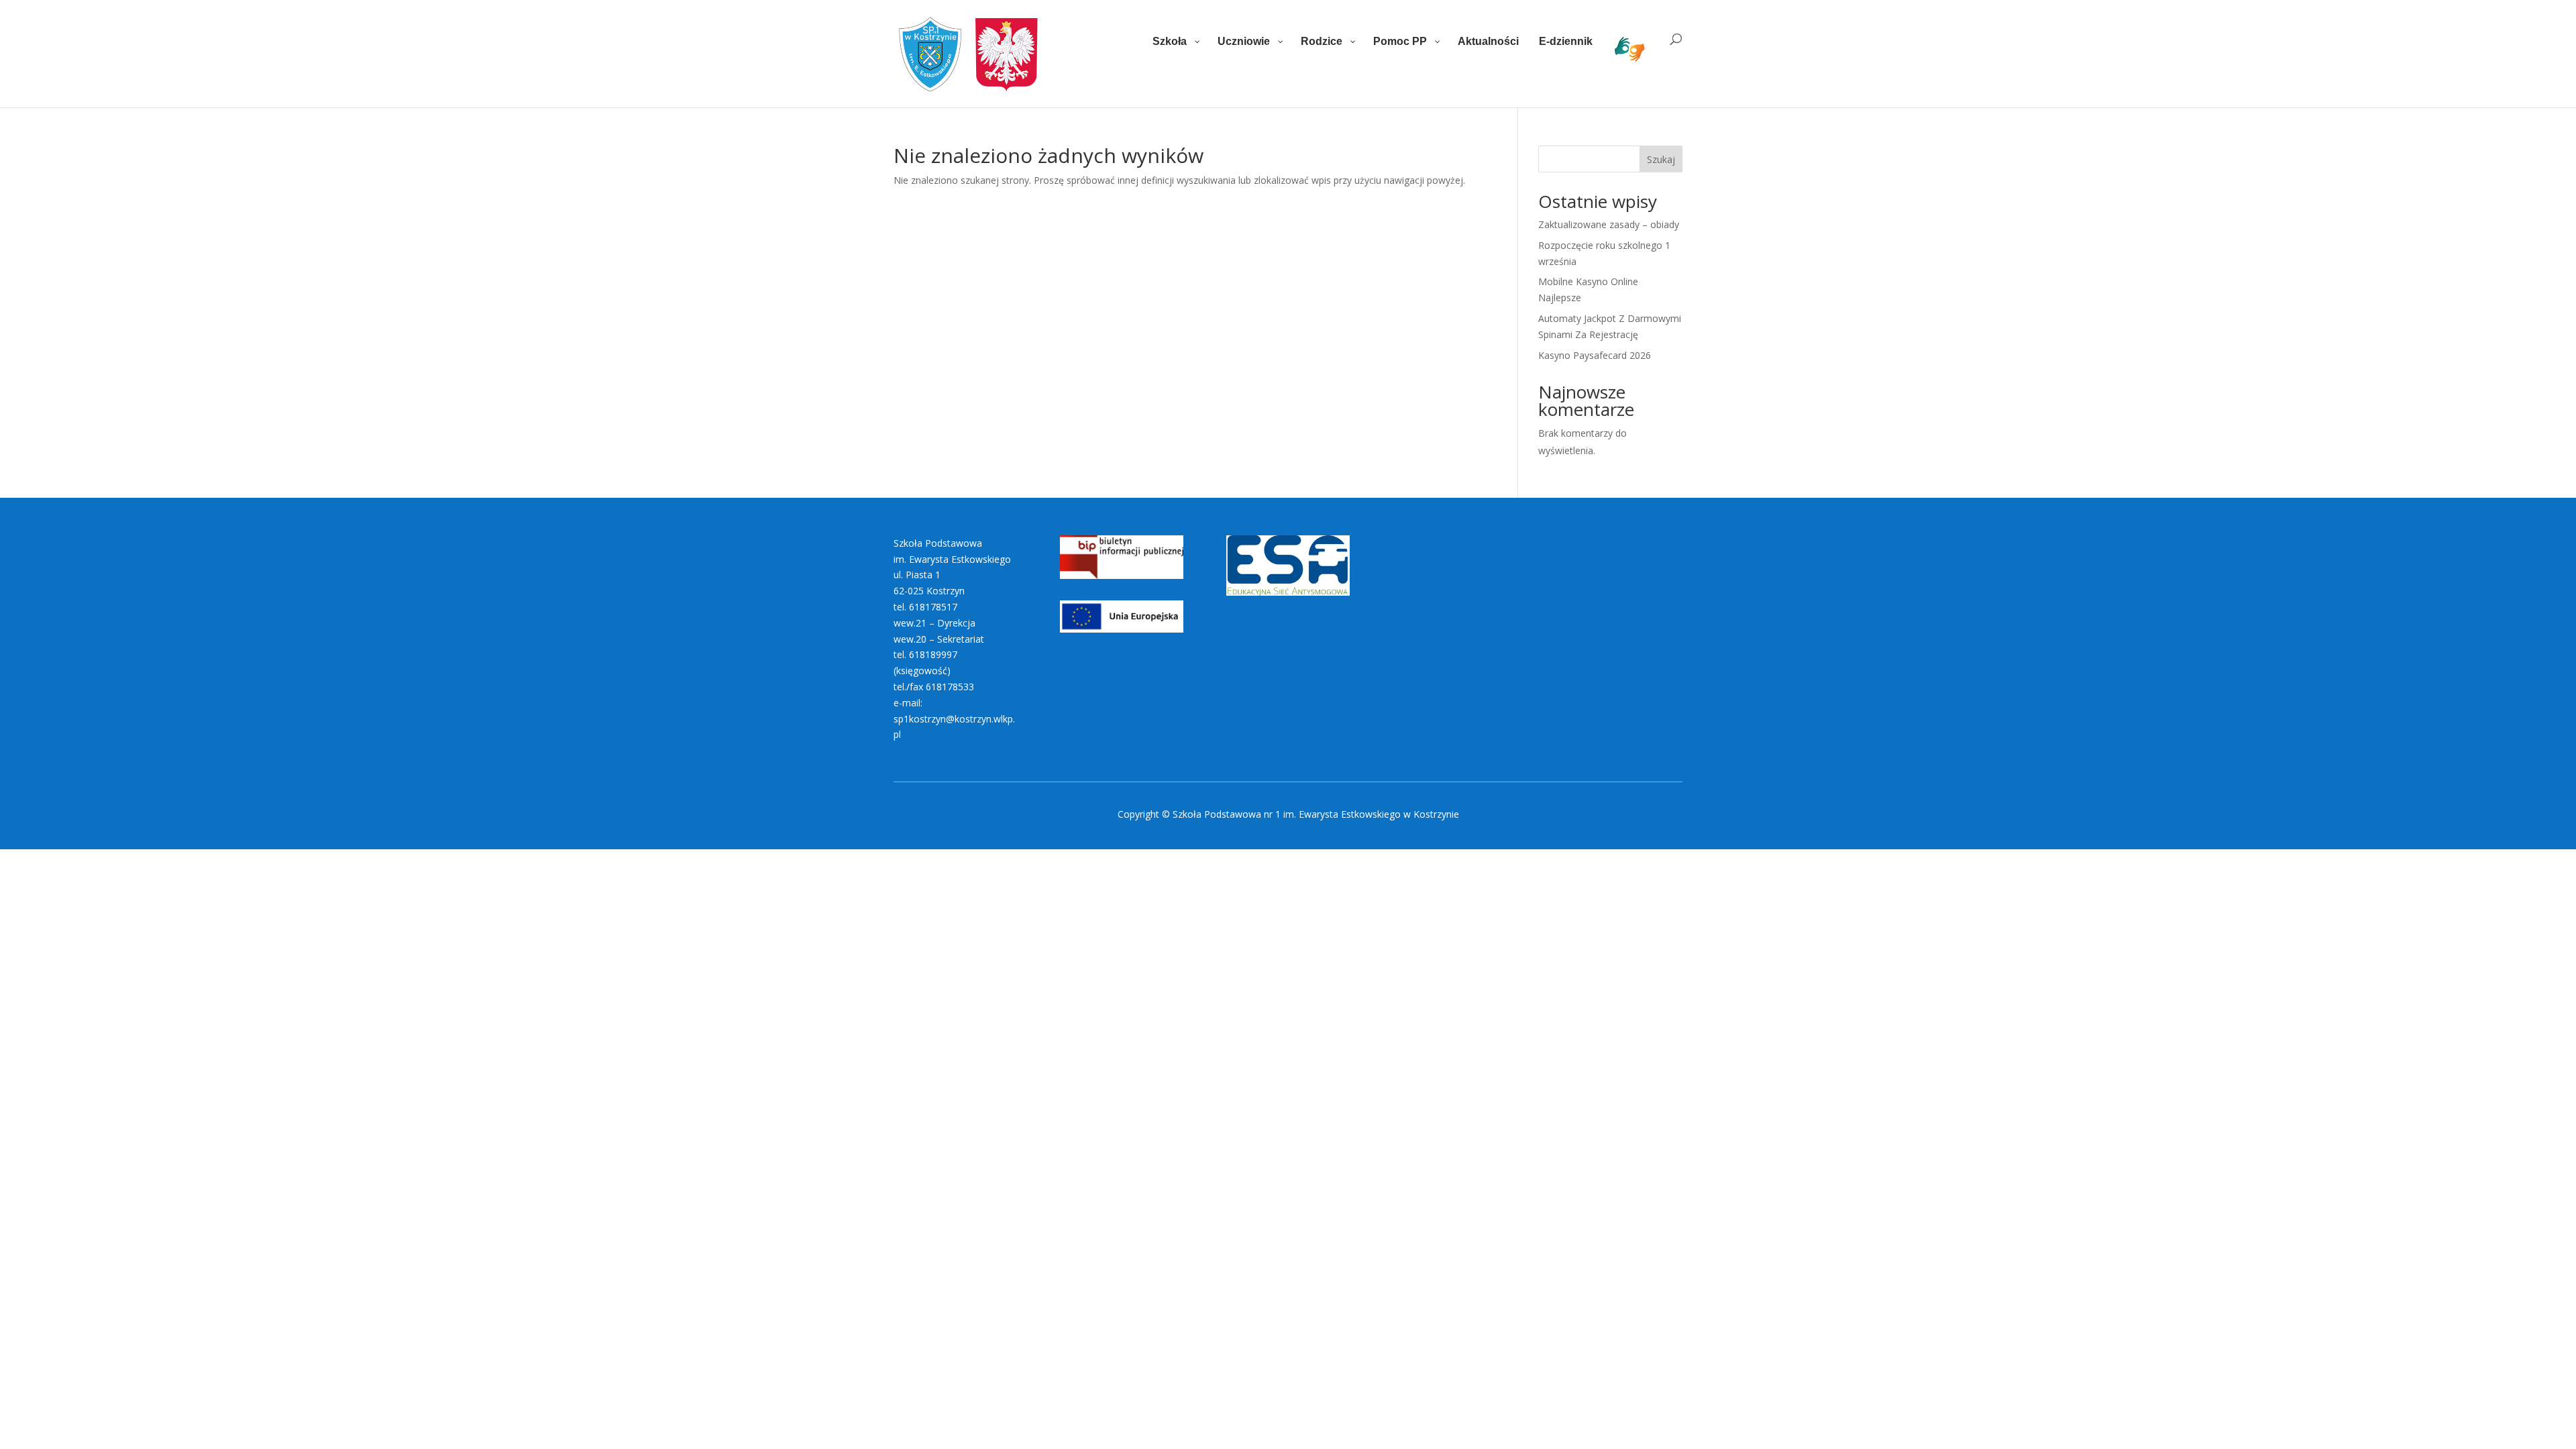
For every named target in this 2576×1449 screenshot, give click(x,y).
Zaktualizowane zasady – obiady (1609, 224)
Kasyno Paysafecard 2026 (1595, 355)
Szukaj (1661, 159)
